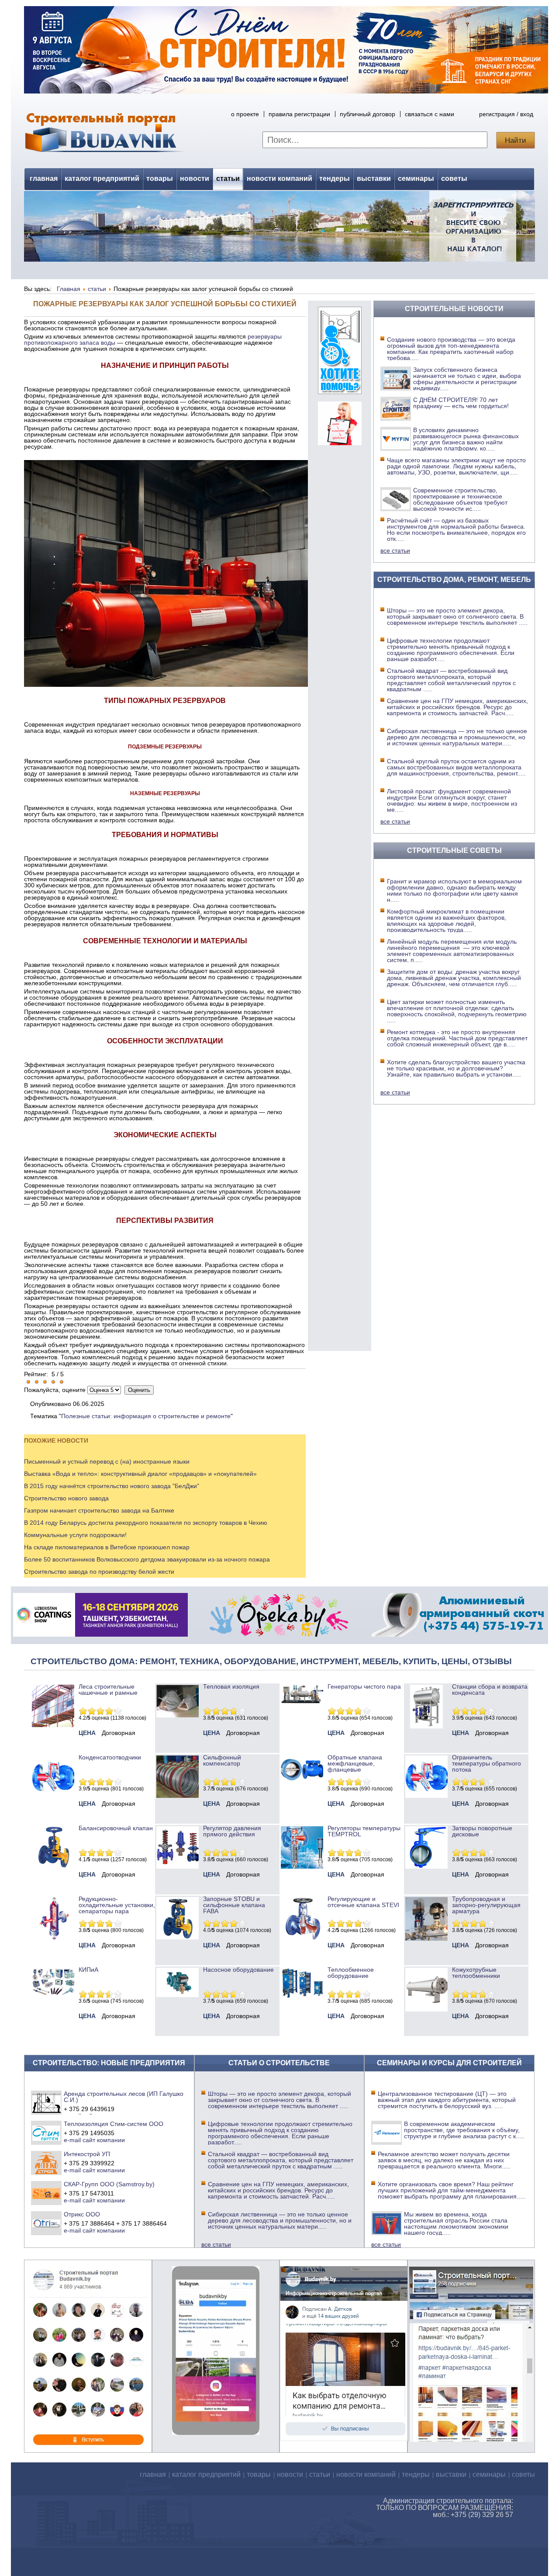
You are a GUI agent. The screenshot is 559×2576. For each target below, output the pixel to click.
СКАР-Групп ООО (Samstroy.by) (109, 2184)
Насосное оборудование (238, 1970)
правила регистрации (299, 114)
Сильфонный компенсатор (222, 1760)
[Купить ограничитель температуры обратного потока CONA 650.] (426, 1796)
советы (454, 178)
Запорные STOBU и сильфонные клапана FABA (234, 1905)
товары (160, 178)
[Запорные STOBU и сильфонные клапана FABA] (178, 1937)
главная (44, 178)
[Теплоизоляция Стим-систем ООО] (47, 2133)
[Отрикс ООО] (47, 2223)
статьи (228, 178)
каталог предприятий (102, 178)
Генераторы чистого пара (364, 1686)
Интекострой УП (87, 2154)
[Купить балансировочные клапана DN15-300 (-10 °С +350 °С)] (53, 1866)
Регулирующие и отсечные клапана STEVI (363, 1902)
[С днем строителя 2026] (286, 91)
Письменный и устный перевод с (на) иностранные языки (107, 1461)
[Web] (340, 443)
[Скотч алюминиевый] (458, 1634)
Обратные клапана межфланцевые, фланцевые (355, 1763)
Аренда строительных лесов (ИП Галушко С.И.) (124, 2097)
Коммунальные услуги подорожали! (75, 1535)
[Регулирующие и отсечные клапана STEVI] (302, 1937)
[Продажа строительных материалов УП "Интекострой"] (47, 2163)
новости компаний (279, 178)
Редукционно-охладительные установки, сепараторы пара (117, 1905)
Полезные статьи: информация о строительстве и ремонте (146, 1416)
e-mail (72, 2140)
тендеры (335, 178)
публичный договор (367, 114)
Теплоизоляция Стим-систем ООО (114, 2124)
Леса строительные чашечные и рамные (108, 1690)
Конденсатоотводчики (110, 1757)
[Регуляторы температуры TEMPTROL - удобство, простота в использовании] (302, 1866)
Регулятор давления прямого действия (232, 1831)
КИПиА (88, 1970)
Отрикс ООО (82, 2214)
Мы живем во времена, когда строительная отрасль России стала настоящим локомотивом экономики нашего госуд (456, 2223)
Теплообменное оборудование (351, 1973)
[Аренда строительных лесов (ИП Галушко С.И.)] (47, 2102)
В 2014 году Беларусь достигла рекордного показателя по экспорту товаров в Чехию (146, 1523)
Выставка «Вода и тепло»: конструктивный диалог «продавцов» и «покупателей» (140, 1474)
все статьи (395, 551)
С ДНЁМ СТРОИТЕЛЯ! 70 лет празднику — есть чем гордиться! (461, 403)
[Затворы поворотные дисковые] (426, 1866)
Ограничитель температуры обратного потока (487, 1763)
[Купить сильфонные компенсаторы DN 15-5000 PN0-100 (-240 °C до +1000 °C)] (178, 1796)
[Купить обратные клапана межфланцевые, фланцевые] (302, 1783)
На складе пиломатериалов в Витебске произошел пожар (107, 1547)
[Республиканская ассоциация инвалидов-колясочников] (340, 392)
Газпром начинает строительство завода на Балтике (99, 1510)
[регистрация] (279, 226)
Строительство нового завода (66, 1498)
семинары (416, 178)
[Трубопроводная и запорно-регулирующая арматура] (426, 1939)
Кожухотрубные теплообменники (476, 1973)
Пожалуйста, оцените (55, 1390)
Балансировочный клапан (116, 1828)
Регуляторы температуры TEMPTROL (364, 1831)
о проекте (245, 114)
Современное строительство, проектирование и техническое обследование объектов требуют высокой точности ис (460, 499)
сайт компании (104, 2140)
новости (195, 178)
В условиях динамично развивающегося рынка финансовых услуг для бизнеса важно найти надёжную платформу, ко (466, 439)
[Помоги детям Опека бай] (279, 1634)
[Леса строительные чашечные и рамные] (53, 1725)
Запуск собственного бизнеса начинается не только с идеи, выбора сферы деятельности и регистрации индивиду (467, 379)
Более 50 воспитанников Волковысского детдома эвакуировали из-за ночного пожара (147, 1559)
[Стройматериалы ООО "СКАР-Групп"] (47, 2193)
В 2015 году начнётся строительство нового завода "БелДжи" (112, 1486)
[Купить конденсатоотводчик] (302, 1701)
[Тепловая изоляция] (178, 1715)
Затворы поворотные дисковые (482, 1831)
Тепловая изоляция (231, 1686)
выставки (374, 178)
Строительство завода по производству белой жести (99, 1572)
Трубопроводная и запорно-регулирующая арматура (486, 1905)
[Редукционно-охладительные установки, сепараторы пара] (53, 1937)
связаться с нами (430, 114)
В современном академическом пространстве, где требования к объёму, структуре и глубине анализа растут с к (464, 2130)
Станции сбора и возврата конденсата (490, 1690)
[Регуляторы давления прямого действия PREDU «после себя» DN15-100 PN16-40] (178, 1866)
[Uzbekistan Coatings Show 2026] (100, 1634)
